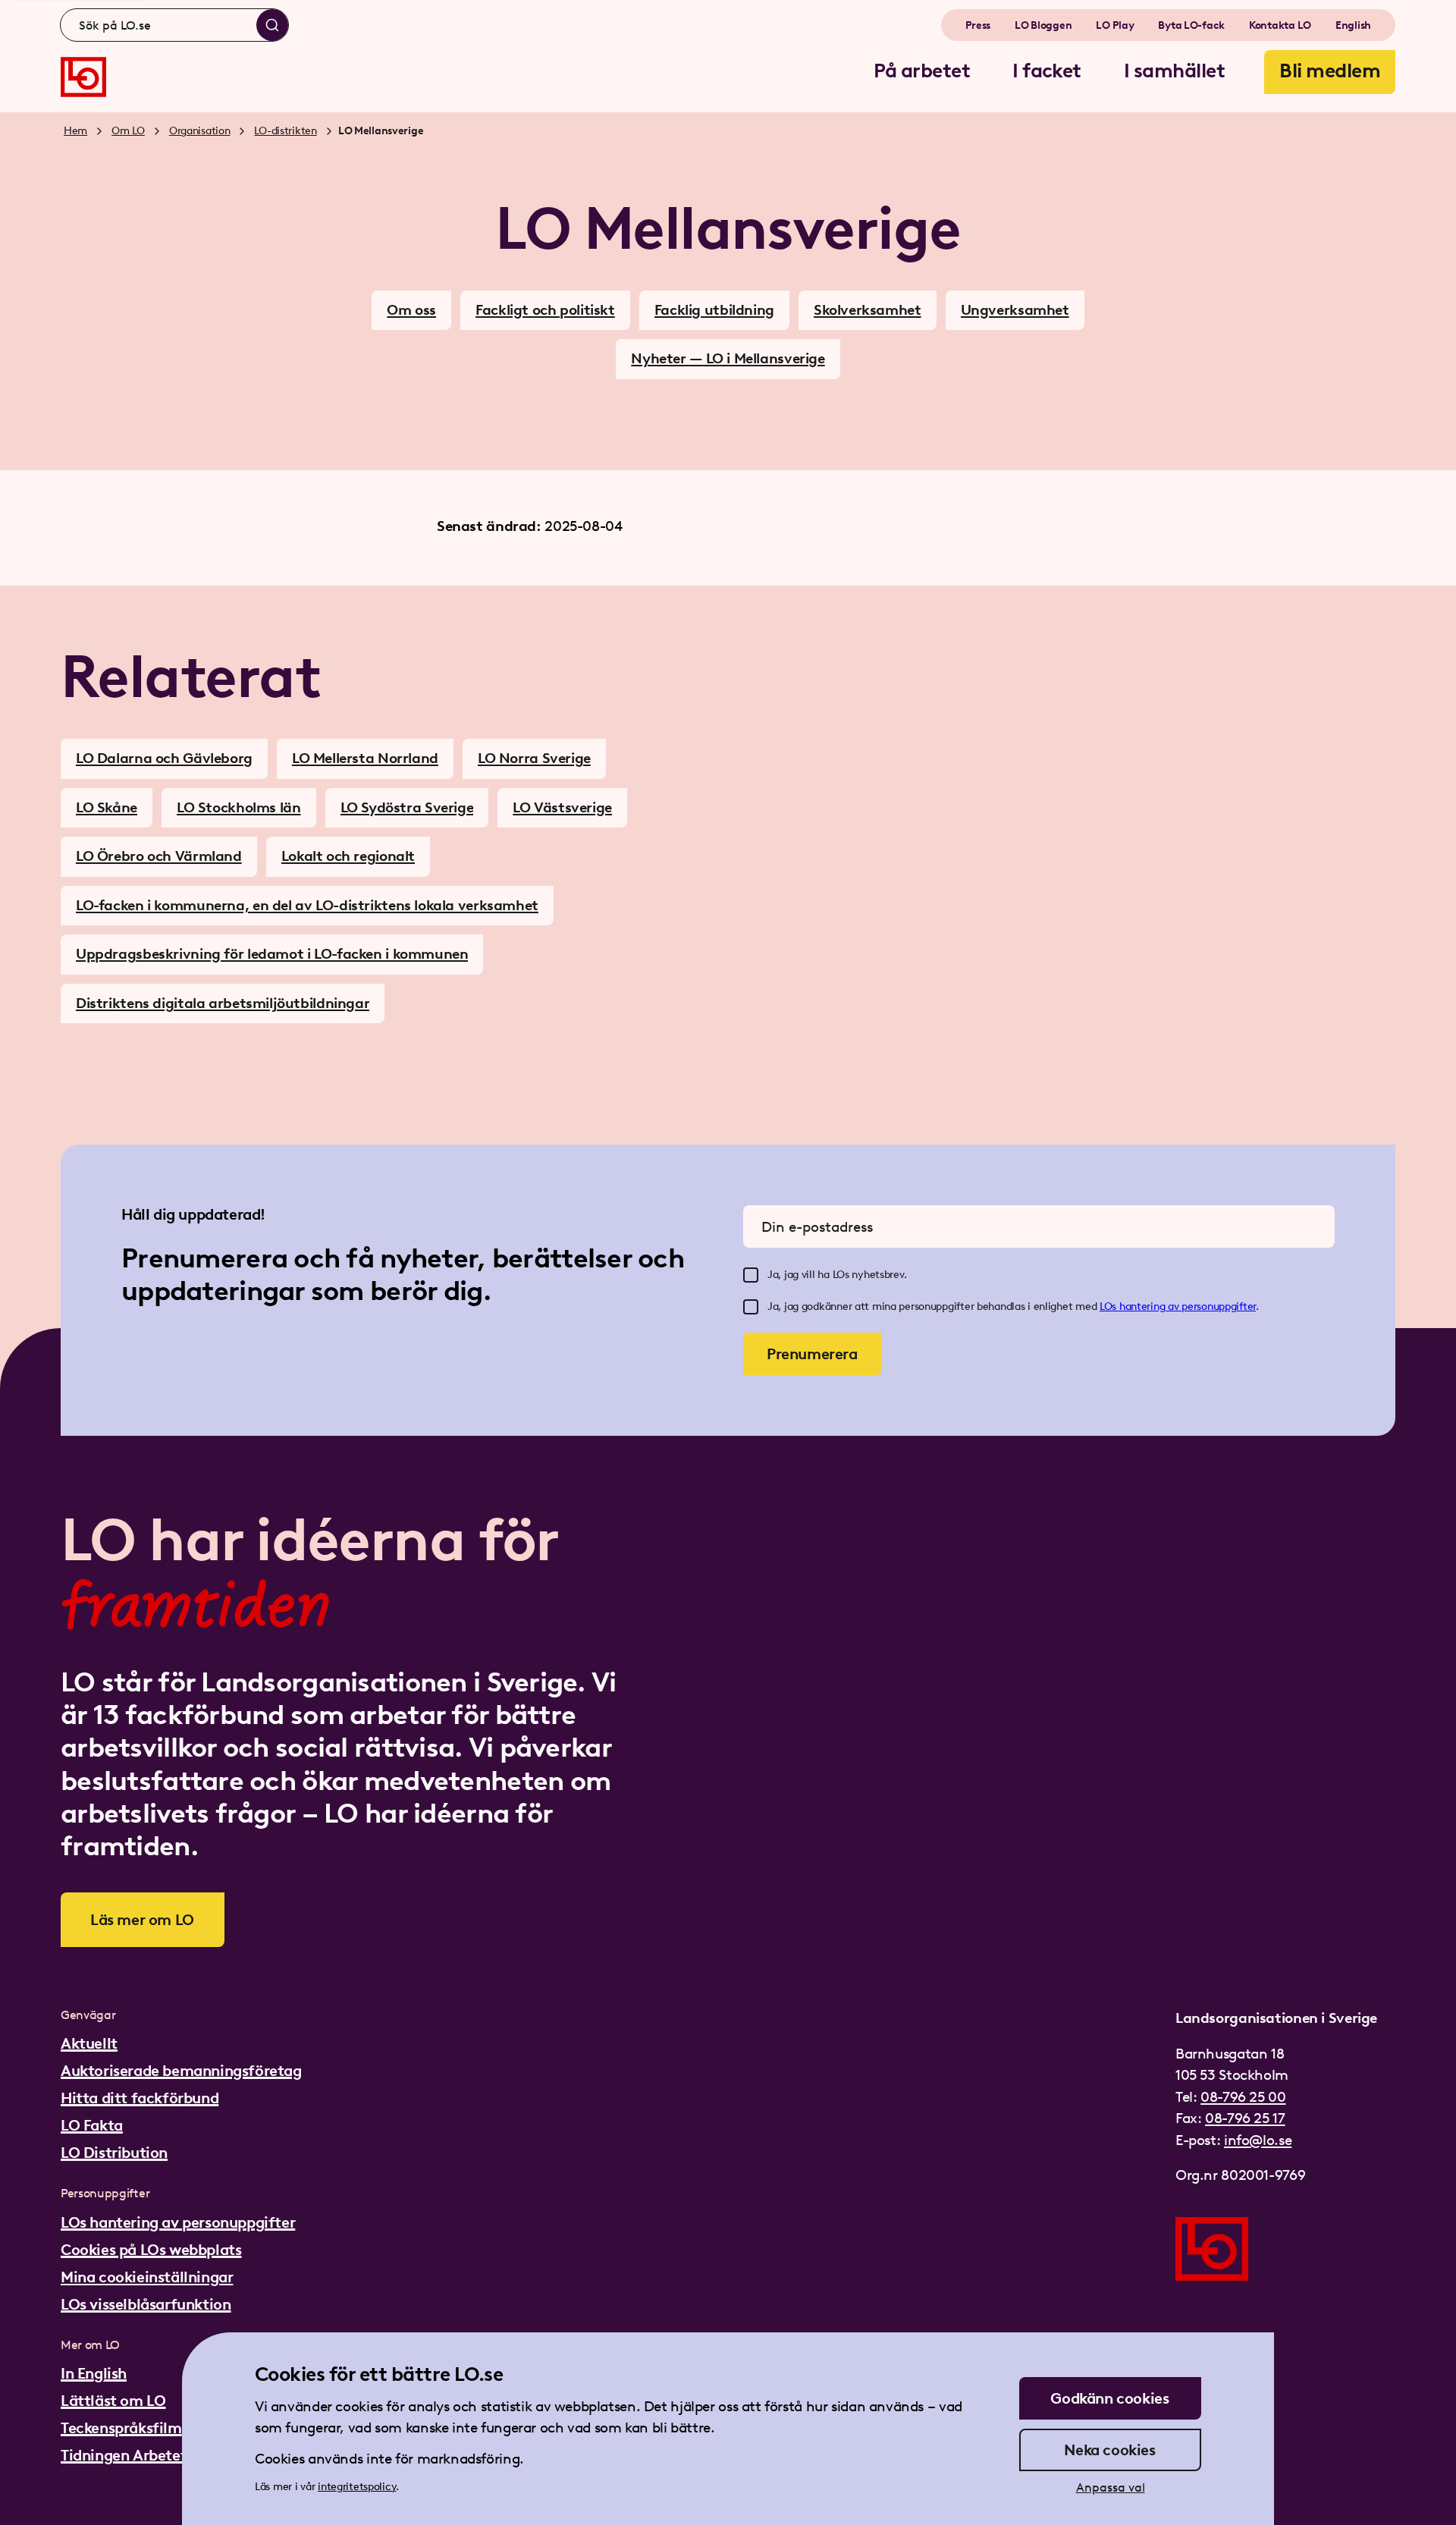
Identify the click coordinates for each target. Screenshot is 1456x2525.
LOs (1109, 1306)
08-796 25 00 (1243, 2097)
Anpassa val (1111, 2487)
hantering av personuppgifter (1188, 1306)
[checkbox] (751, 1275)
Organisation (200, 131)
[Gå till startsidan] (83, 77)
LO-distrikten (285, 131)
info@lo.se (1258, 2140)
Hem (75, 131)
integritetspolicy (357, 2487)
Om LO (128, 131)
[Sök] (272, 25)
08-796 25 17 (1245, 2118)
